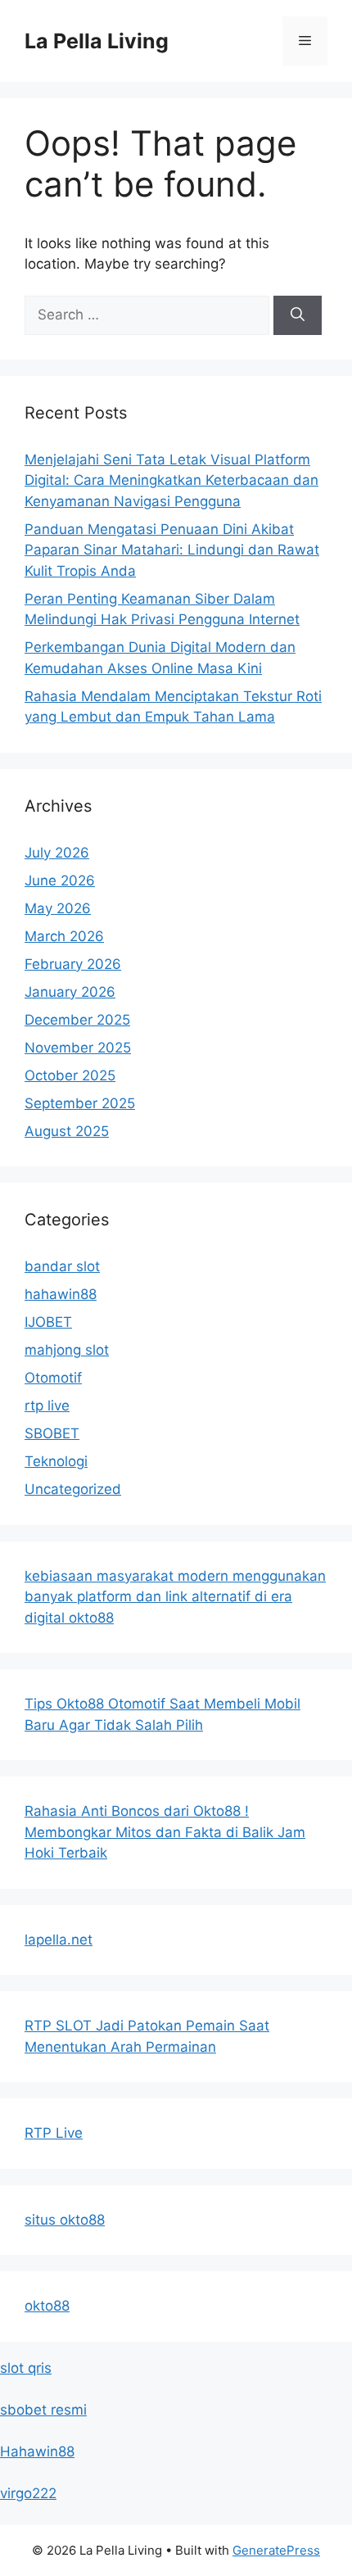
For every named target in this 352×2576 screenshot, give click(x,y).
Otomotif (53, 1378)
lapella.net (59, 1940)
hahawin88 (61, 1294)
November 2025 (78, 1048)
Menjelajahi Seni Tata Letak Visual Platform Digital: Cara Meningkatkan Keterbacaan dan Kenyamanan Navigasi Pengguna (171, 480)
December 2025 (77, 1020)
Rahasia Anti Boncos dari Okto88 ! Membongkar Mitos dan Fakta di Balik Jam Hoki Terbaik (165, 1832)
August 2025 (67, 1131)
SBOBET (52, 1433)
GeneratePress (276, 2550)
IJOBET (48, 1322)
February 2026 (73, 964)
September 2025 (80, 1103)
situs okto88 (65, 2220)
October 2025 (70, 1075)
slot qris (26, 2368)
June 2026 (60, 881)
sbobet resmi (43, 2410)
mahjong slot (67, 1350)
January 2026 (70, 992)
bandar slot (62, 1266)
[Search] (298, 315)
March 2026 (64, 936)
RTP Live (54, 2133)
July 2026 (57, 853)
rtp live (47, 1406)
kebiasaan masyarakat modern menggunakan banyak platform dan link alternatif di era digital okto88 (175, 1597)
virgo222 (28, 2493)
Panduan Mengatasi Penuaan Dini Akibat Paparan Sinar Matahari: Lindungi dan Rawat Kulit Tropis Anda (172, 550)
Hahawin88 (37, 2452)
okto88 (47, 2306)
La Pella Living (97, 41)
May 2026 (58, 908)
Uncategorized (73, 1489)
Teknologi (56, 1461)
